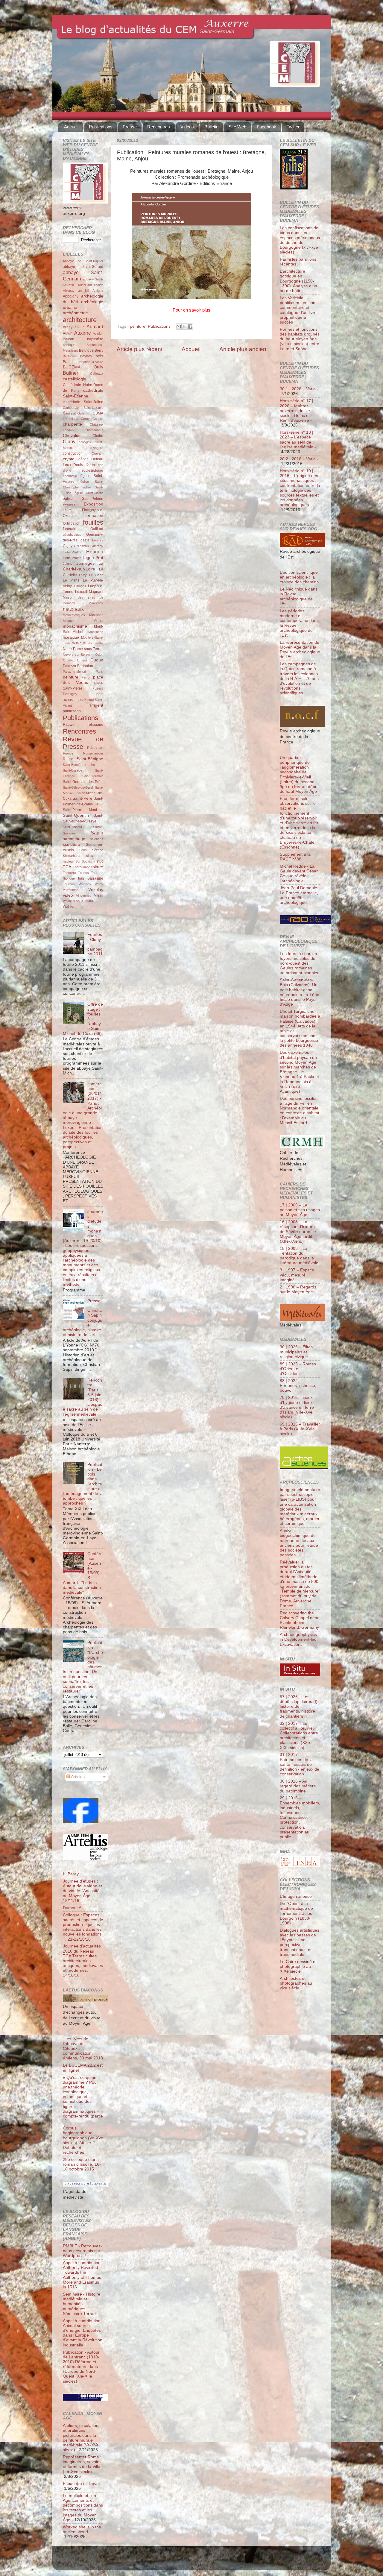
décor (83, 459)
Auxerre (83, 333)
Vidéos (187, 127)
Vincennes (84, 895)
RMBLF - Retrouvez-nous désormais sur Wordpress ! (82, 2251)
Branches (71, 362)
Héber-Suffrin (73, 552)
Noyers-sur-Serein (76, 655)
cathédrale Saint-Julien (83, 402)
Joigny (68, 564)
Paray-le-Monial (74, 672)
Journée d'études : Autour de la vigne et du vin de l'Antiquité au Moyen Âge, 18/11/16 (82, 1891)
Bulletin (211, 127)
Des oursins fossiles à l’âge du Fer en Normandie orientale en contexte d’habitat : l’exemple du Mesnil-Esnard (300, 1111)
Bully (99, 367)
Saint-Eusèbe (73, 770)
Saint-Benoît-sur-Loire (79, 765)
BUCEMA (72, 367)
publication (72, 711)
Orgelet (68, 660)
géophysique (72, 535)
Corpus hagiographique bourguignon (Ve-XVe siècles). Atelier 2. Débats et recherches (83, 2140)
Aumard (95, 327)
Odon (99, 655)
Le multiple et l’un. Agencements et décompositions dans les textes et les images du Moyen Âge (83, 2508)
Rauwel (69, 725)
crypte (69, 459)
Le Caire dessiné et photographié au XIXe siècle (298, 1966)
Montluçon (96, 632)
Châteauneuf (94, 430)
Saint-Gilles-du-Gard (78, 787)
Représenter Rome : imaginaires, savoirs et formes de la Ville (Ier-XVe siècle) (82, 2464)
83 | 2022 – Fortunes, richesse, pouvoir (298, 1386)
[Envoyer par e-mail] (179, 327)
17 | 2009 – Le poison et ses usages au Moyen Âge (300, 1210)
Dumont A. (73, 1908)
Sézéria (98, 850)
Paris (99, 672)
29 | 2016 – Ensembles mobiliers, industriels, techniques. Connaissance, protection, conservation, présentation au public (300, 1817)
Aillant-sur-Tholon (91, 285)
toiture (97, 867)
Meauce (69, 621)
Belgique (86, 350)
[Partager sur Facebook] (190, 327)
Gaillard (97, 529)
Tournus (69, 884)
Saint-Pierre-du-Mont (80, 810)
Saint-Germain (93, 776)
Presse (130, 127)
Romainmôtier (93, 753)
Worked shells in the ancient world (82, 2529)
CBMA (98, 413)
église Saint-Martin (89, 493)
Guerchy (97, 546)
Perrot (86, 677)
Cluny (69, 441)
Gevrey (98, 540)
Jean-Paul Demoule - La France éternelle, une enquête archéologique (300, 895)
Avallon (98, 333)
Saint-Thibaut (72, 827)
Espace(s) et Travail (82, 2484)
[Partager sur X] (184, 327)
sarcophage (74, 839)
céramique (70, 419)
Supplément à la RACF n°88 (295, 857)
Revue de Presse (83, 743)
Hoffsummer (72, 558)
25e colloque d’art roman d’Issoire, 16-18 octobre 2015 (82, 2164)
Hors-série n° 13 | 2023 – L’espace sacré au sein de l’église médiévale (297, 440)
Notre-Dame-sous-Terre (82, 649)
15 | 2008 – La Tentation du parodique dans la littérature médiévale (299, 1256)
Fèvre (67, 510)
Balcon (69, 339)
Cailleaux (97, 374)
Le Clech (96, 575)
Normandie (95, 643)
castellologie (75, 379)
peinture (138, 326)
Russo (68, 759)
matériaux (73, 609)
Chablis (98, 419)
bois (99, 356)
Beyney (86, 356)
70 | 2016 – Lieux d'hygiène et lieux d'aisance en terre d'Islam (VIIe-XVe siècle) (297, 1407)
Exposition (94, 504)
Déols (78, 465)
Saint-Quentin (76, 815)
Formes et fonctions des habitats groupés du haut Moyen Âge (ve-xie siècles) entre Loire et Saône (300, 339)
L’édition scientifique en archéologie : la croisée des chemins (299, 577)
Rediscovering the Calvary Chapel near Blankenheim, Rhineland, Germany (299, 1620)
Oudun (97, 660)
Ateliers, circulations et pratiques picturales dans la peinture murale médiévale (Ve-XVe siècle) (82, 2438)
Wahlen (69, 907)
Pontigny (70, 694)
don (101, 465)
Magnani (96, 592)
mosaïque (71, 637)
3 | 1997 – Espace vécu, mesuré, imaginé (297, 1275)
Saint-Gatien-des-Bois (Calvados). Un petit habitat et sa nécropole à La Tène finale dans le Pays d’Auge (300, 992)
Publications (101, 127)
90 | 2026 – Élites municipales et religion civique (296, 1352)
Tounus (83, 873)
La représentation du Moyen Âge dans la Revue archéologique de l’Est (300, 650)
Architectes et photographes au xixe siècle (296, 1983)
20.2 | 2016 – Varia (298, 459)
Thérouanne (82, 867)
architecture (80, 320)
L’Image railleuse (296, 1896)
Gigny (68, 546)
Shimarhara (71, 856)
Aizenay (69, 291)
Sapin (97, 833)
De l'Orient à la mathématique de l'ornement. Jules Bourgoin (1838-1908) (296, 1913)
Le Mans (71, 580)
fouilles (93, 522)
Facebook (266, 127)
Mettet (98, 621)
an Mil (84, 291)
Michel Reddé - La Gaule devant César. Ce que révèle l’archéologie (299, 874)
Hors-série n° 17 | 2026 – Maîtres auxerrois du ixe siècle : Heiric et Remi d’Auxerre (297, 411)
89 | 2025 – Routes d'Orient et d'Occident (298, 1369)
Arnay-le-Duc (74, 327)
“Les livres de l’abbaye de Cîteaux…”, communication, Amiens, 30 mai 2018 (83, 2049)
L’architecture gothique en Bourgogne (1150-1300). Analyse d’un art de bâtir (298, 281)
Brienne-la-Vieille (91, 362)
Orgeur (82, 660)
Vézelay (96, 890)
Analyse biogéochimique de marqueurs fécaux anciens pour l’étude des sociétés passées (299, 1543)
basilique (69, 345)
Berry (99, 350)
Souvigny (88, 861)
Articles (77, 1777)
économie (70, 476)
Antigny (98, 291)
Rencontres (159, 127)
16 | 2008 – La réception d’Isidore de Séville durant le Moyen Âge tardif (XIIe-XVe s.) (298, 1232)
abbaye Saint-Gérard (83, 267)
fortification (72, 523)
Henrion (95, 552)
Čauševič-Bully (74, 413)
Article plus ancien (243, 349)
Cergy (85, 419)
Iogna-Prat (93, 558)
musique (79, 643)
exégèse (69, 504)
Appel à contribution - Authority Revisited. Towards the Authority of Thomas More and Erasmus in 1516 (83, 2275)
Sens (83, 850)
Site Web (237, 127)
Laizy (83, 575)
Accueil (71, 127)
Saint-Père (82, 798)
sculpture (72, 844)
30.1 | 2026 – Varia (298, 389)
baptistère (95, 339)
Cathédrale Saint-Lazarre (83, 408)
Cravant (97, 453)
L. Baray (71, 1874)
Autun (68, 333)
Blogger (201, 2561)
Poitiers (98, 688)
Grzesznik (82, 546)
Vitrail (99, 895)
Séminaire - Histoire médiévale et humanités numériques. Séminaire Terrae (82, 2304)
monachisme (75, 626)
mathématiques (74, 615)
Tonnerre (69, 873)
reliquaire (95, 725)
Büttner (70, 373)
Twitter (293, 127)
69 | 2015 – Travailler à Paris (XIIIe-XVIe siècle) (300, 1429)
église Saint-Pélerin (83, 499)
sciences (97, 839)
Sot (78, 861)
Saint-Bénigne (90, 759)
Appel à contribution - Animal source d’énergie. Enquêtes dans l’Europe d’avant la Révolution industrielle (83, 2333)
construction (73, 453)
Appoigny (71, 296)
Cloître (98, 436)
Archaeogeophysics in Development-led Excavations (298, 1639)
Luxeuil (81, 592)
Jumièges (85, 563)
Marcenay (96, 603)
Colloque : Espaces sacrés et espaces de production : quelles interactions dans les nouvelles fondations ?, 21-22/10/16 (83, 1927)
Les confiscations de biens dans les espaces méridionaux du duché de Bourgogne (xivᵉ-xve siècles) (300, 240)
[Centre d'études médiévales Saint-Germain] (81, 1822)
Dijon (90, 465)
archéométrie (75, 313)
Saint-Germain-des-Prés (83, 782)
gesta (85, 540)
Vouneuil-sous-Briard (78, 901)
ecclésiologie (92, 470)
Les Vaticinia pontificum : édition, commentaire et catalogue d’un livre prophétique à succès (298, 310)
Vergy (99, 884)
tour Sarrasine (91, 878)
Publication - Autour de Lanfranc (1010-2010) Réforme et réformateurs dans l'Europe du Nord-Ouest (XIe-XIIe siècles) (81, 2367)
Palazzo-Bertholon (78, 666)
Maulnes (96, 615)
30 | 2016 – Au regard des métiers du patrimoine (298, 1786)
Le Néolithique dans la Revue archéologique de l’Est (299, 596)
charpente (72, 424)
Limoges (80, 586)
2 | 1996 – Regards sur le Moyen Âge (298, 1289)
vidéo (68, 895)
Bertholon (70, 356)
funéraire (70, 529)
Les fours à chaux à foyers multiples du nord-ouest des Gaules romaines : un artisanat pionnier (299, 963)
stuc (100, 861)
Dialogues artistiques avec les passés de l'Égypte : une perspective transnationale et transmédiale (300, 1942)
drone (67, 470)
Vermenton (71, 890)
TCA (67, 867)
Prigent (96, 705)
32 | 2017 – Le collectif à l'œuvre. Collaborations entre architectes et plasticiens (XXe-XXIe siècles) (299, 1736)
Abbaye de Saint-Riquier (83, 261)
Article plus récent (140, 349)
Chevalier (72, 436)
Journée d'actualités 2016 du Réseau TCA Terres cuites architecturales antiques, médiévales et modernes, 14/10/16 (83, 1961)
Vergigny (85, 884)
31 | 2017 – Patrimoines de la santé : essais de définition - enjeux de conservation (300, 1764)
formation (94, 516)
